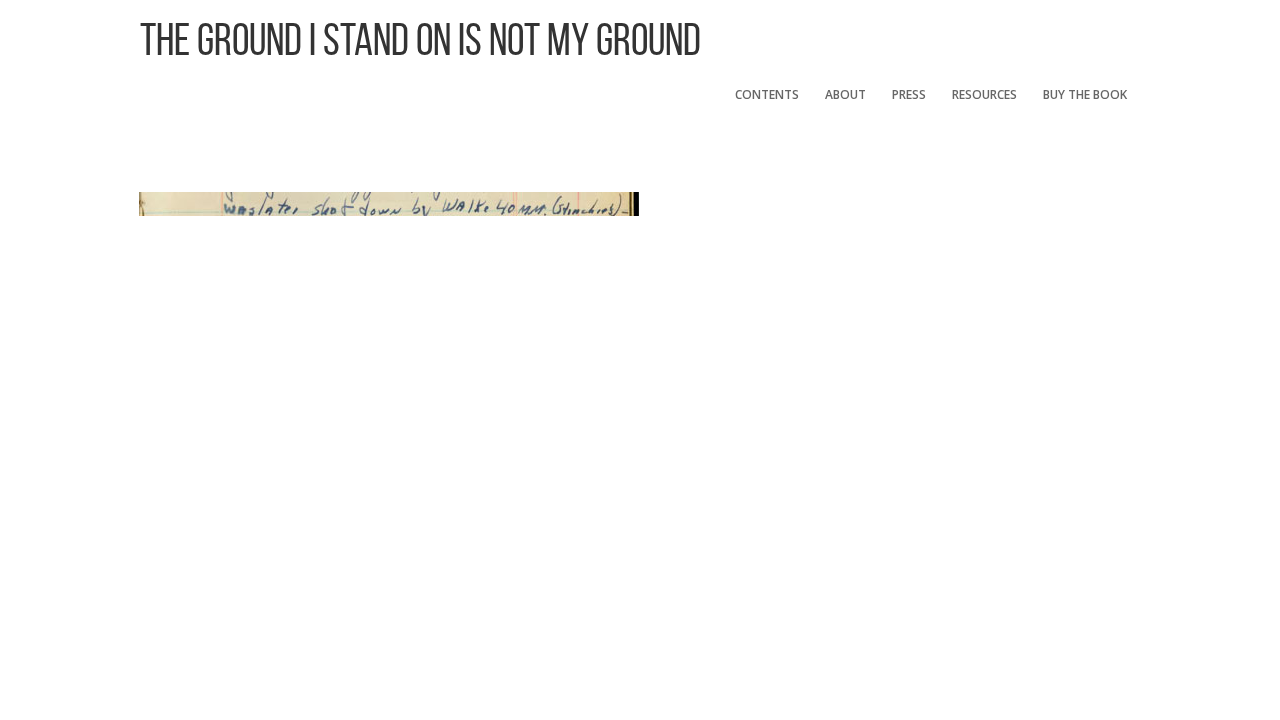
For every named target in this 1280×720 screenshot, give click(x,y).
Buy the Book (1085, 94)
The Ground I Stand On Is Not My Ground (420, 39)
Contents (767, 94)
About (845, 94)
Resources (984, 94)
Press (909, 94)
